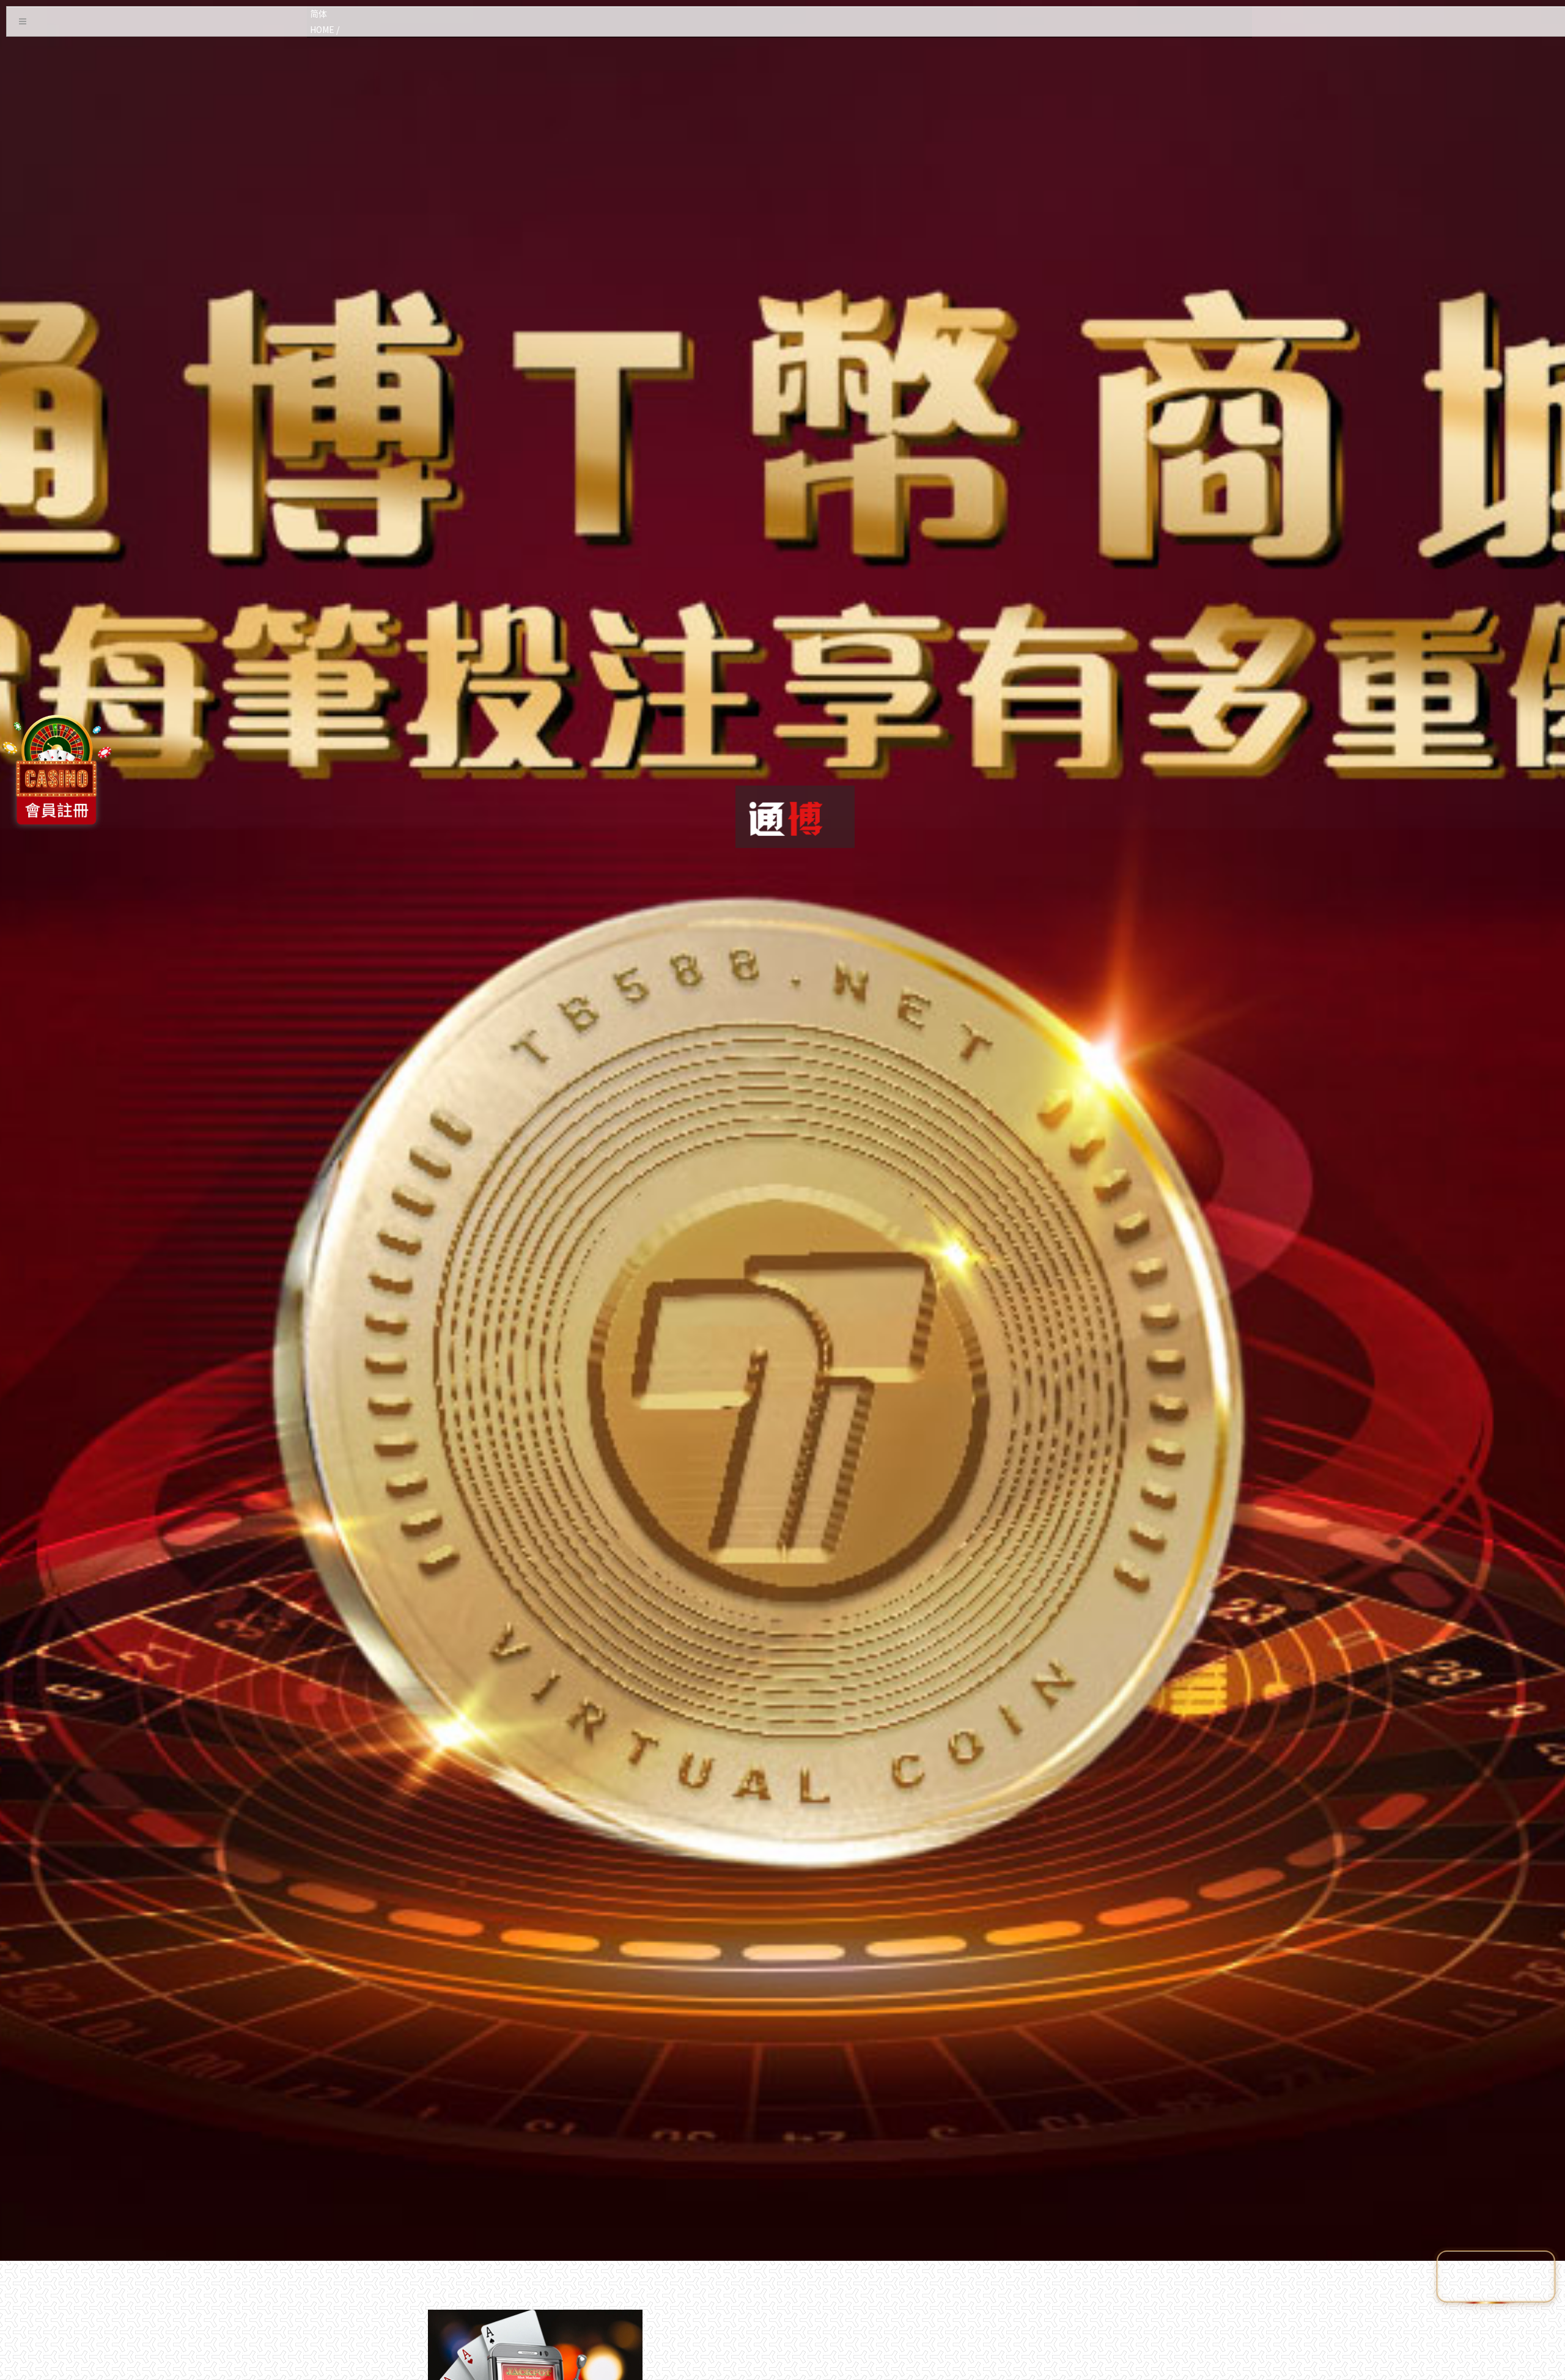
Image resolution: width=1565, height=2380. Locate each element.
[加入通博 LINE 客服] (1496, 2274)
